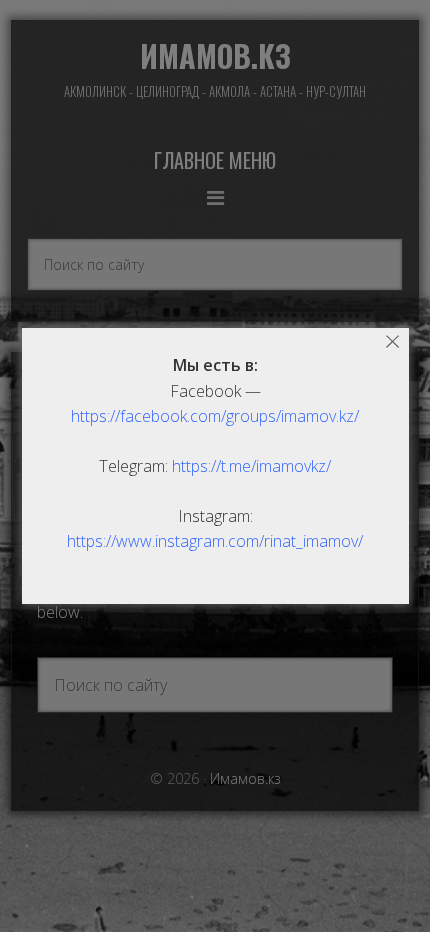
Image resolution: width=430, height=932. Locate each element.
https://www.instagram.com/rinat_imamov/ (215, 541)
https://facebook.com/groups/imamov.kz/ (215, 416)
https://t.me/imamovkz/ (251, 466)
